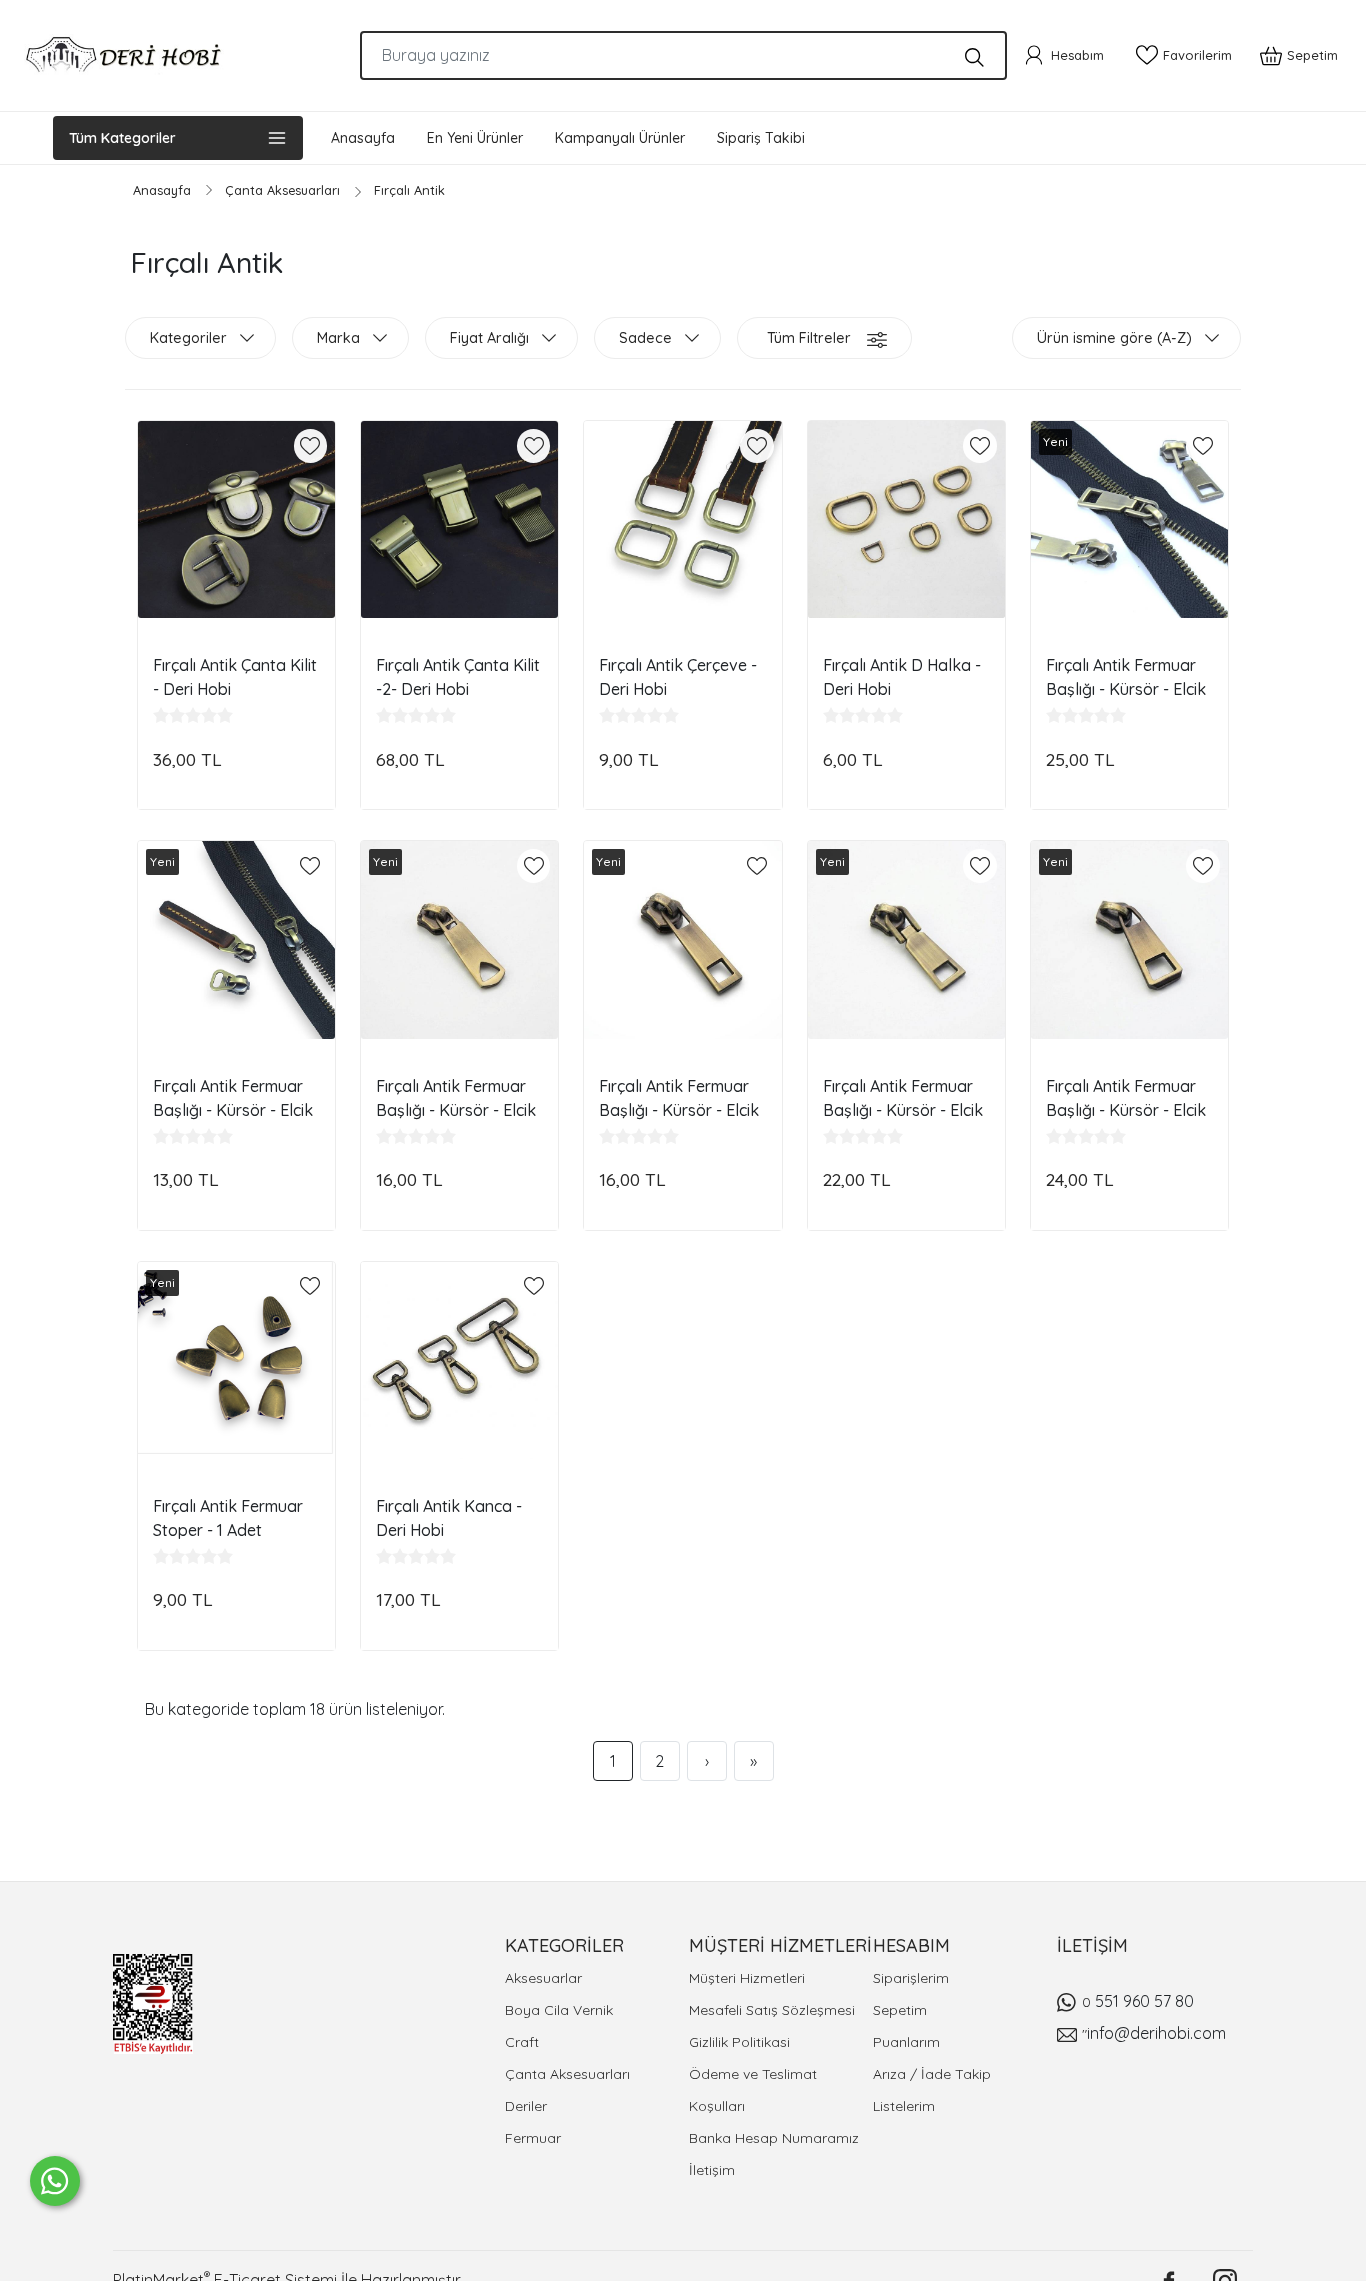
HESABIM (911, 1945)
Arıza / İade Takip (932, 2074)
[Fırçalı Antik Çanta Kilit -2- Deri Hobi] (459, 519)
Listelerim (904, 2106)
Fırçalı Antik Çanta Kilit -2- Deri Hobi (458, 677)
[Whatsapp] (55, 2181)
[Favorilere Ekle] (310, 446)
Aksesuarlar (543, 1978)
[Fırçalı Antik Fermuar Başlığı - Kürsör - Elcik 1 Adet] (1129, 519)
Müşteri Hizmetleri (747, 1978)
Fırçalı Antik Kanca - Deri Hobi (449, 1518)
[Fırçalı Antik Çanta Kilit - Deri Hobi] (236, 519)
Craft (522, 2042)
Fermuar (533, 2138)
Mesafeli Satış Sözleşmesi (772, 2010)
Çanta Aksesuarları (567, 2074)
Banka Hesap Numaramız (774, 2138)
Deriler (526, 2106)
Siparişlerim (911, 1978)
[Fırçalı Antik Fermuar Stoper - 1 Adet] (236, 1360)
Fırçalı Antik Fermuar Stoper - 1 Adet (228, 1518)
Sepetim (900, 2010)
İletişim (712, 2170)
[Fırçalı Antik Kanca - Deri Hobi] (459, 1360)
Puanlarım (906, 2042)
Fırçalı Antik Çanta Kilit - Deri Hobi (235, 677)
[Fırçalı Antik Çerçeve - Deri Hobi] (682, 519)
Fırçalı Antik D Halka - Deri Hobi (902, 677)
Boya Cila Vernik (559, 2010)
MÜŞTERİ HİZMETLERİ (780, 1945)
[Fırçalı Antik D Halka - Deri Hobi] (906, 519)
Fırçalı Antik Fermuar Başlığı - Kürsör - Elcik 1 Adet (1126, 677)
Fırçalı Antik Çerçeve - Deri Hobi (678, 677)
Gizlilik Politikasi (739, 2042)
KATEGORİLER (564, 1945)
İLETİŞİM (1092, 1945)
